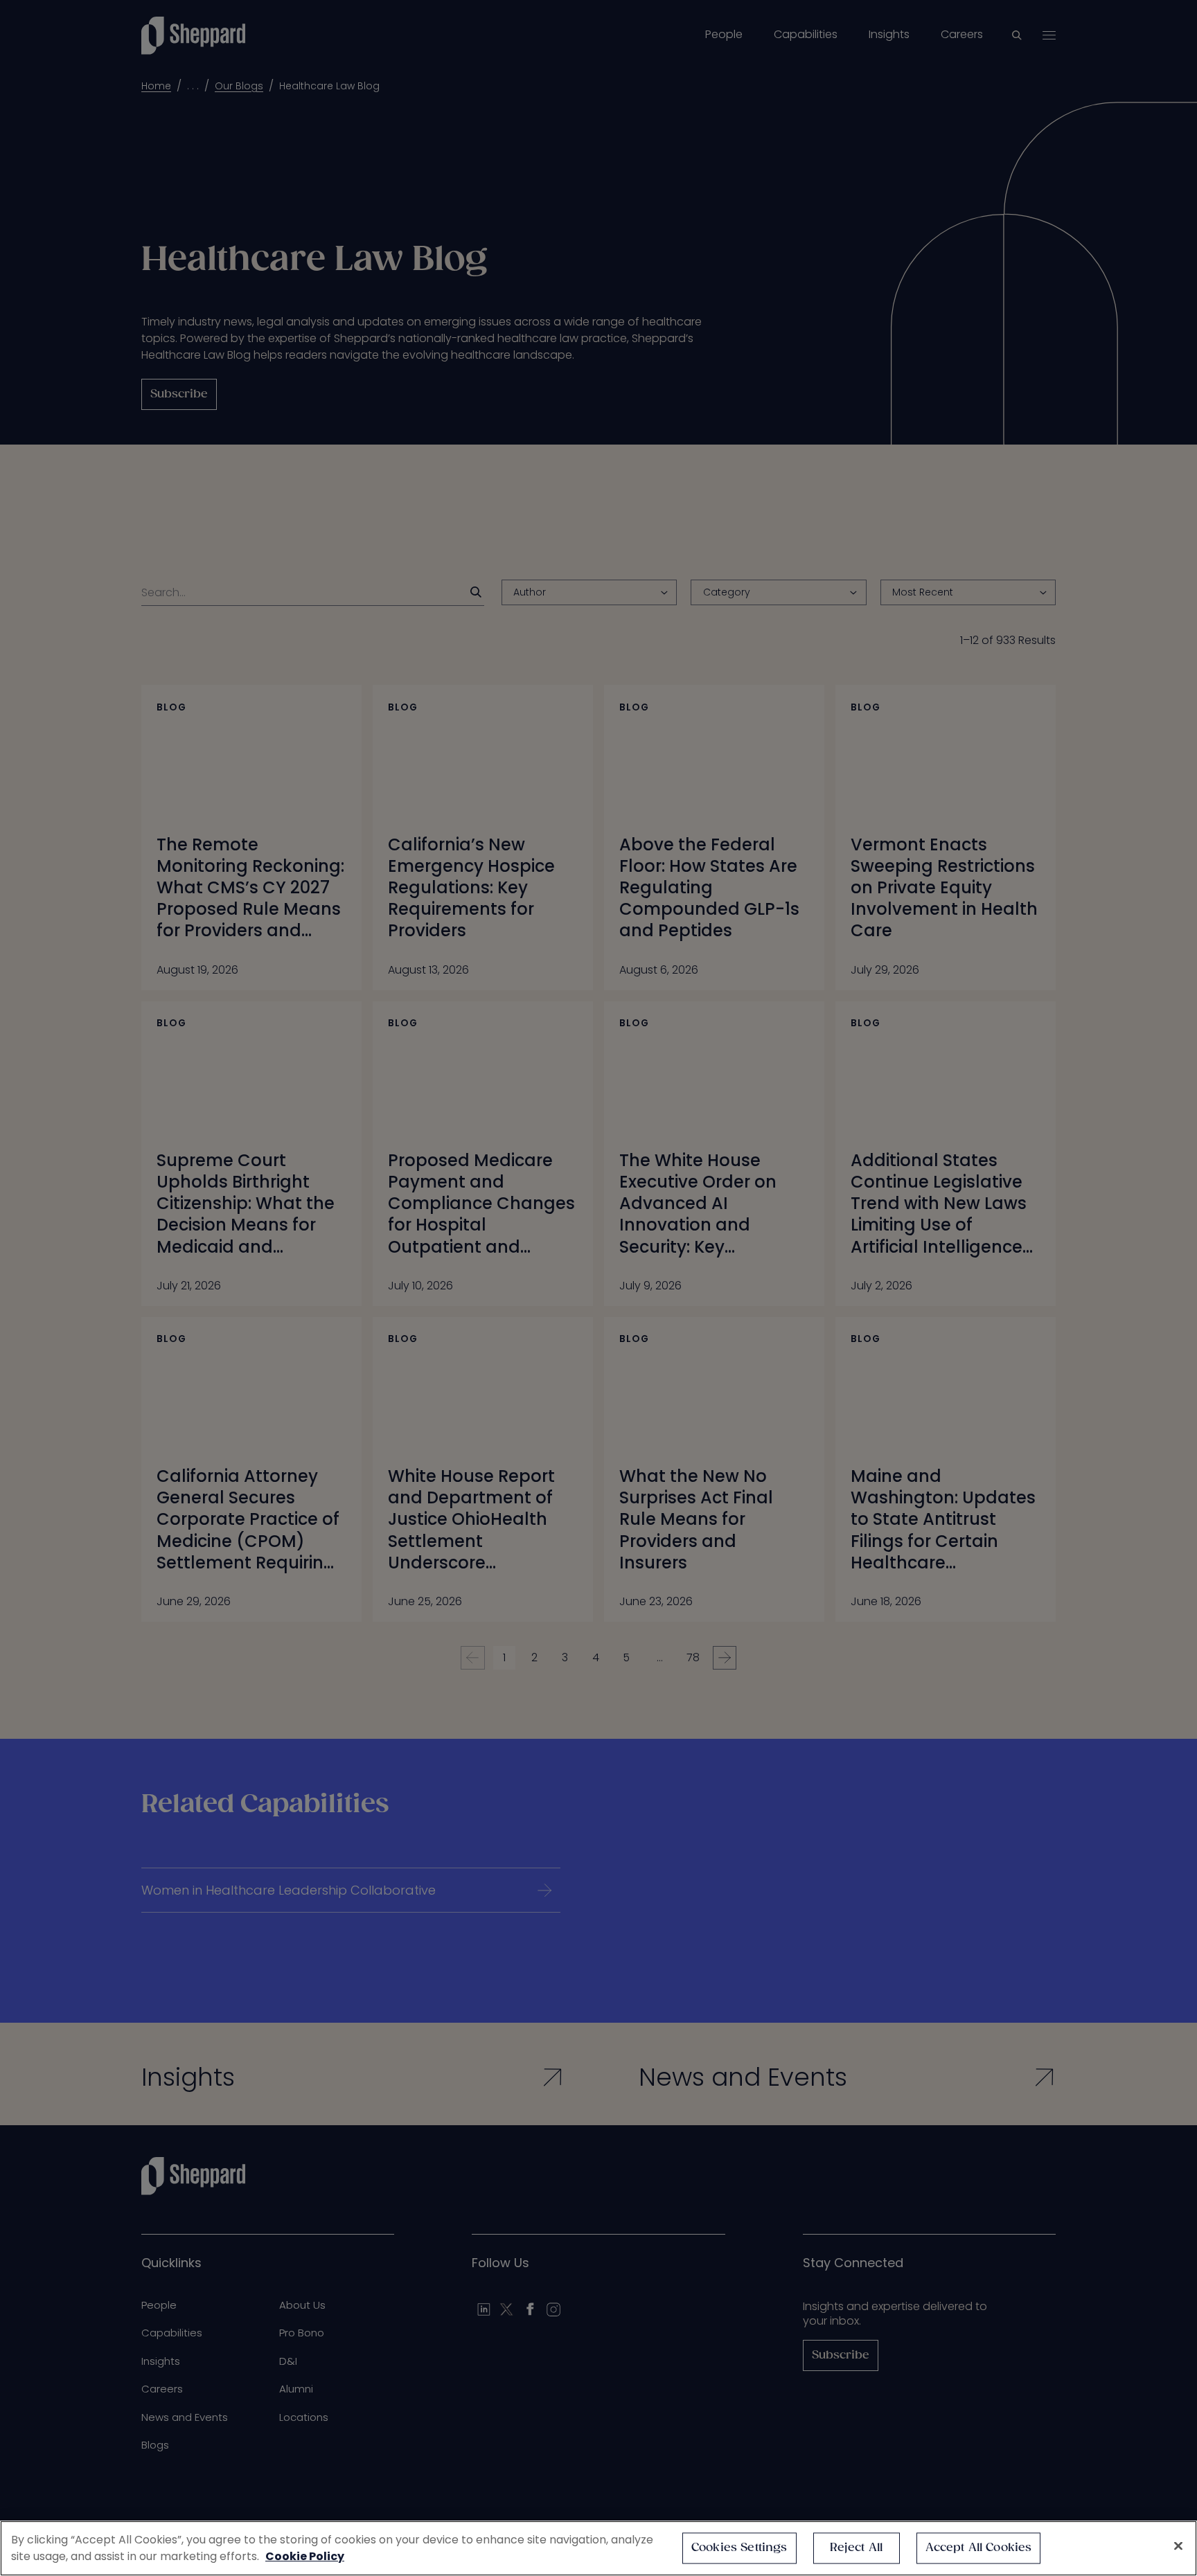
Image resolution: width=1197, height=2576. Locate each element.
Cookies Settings (739, 2548)
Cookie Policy (305, 2556)
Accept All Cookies (979, 2548)
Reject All (857, 2548)
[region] (598, 2548)
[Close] (1178, 2546)
